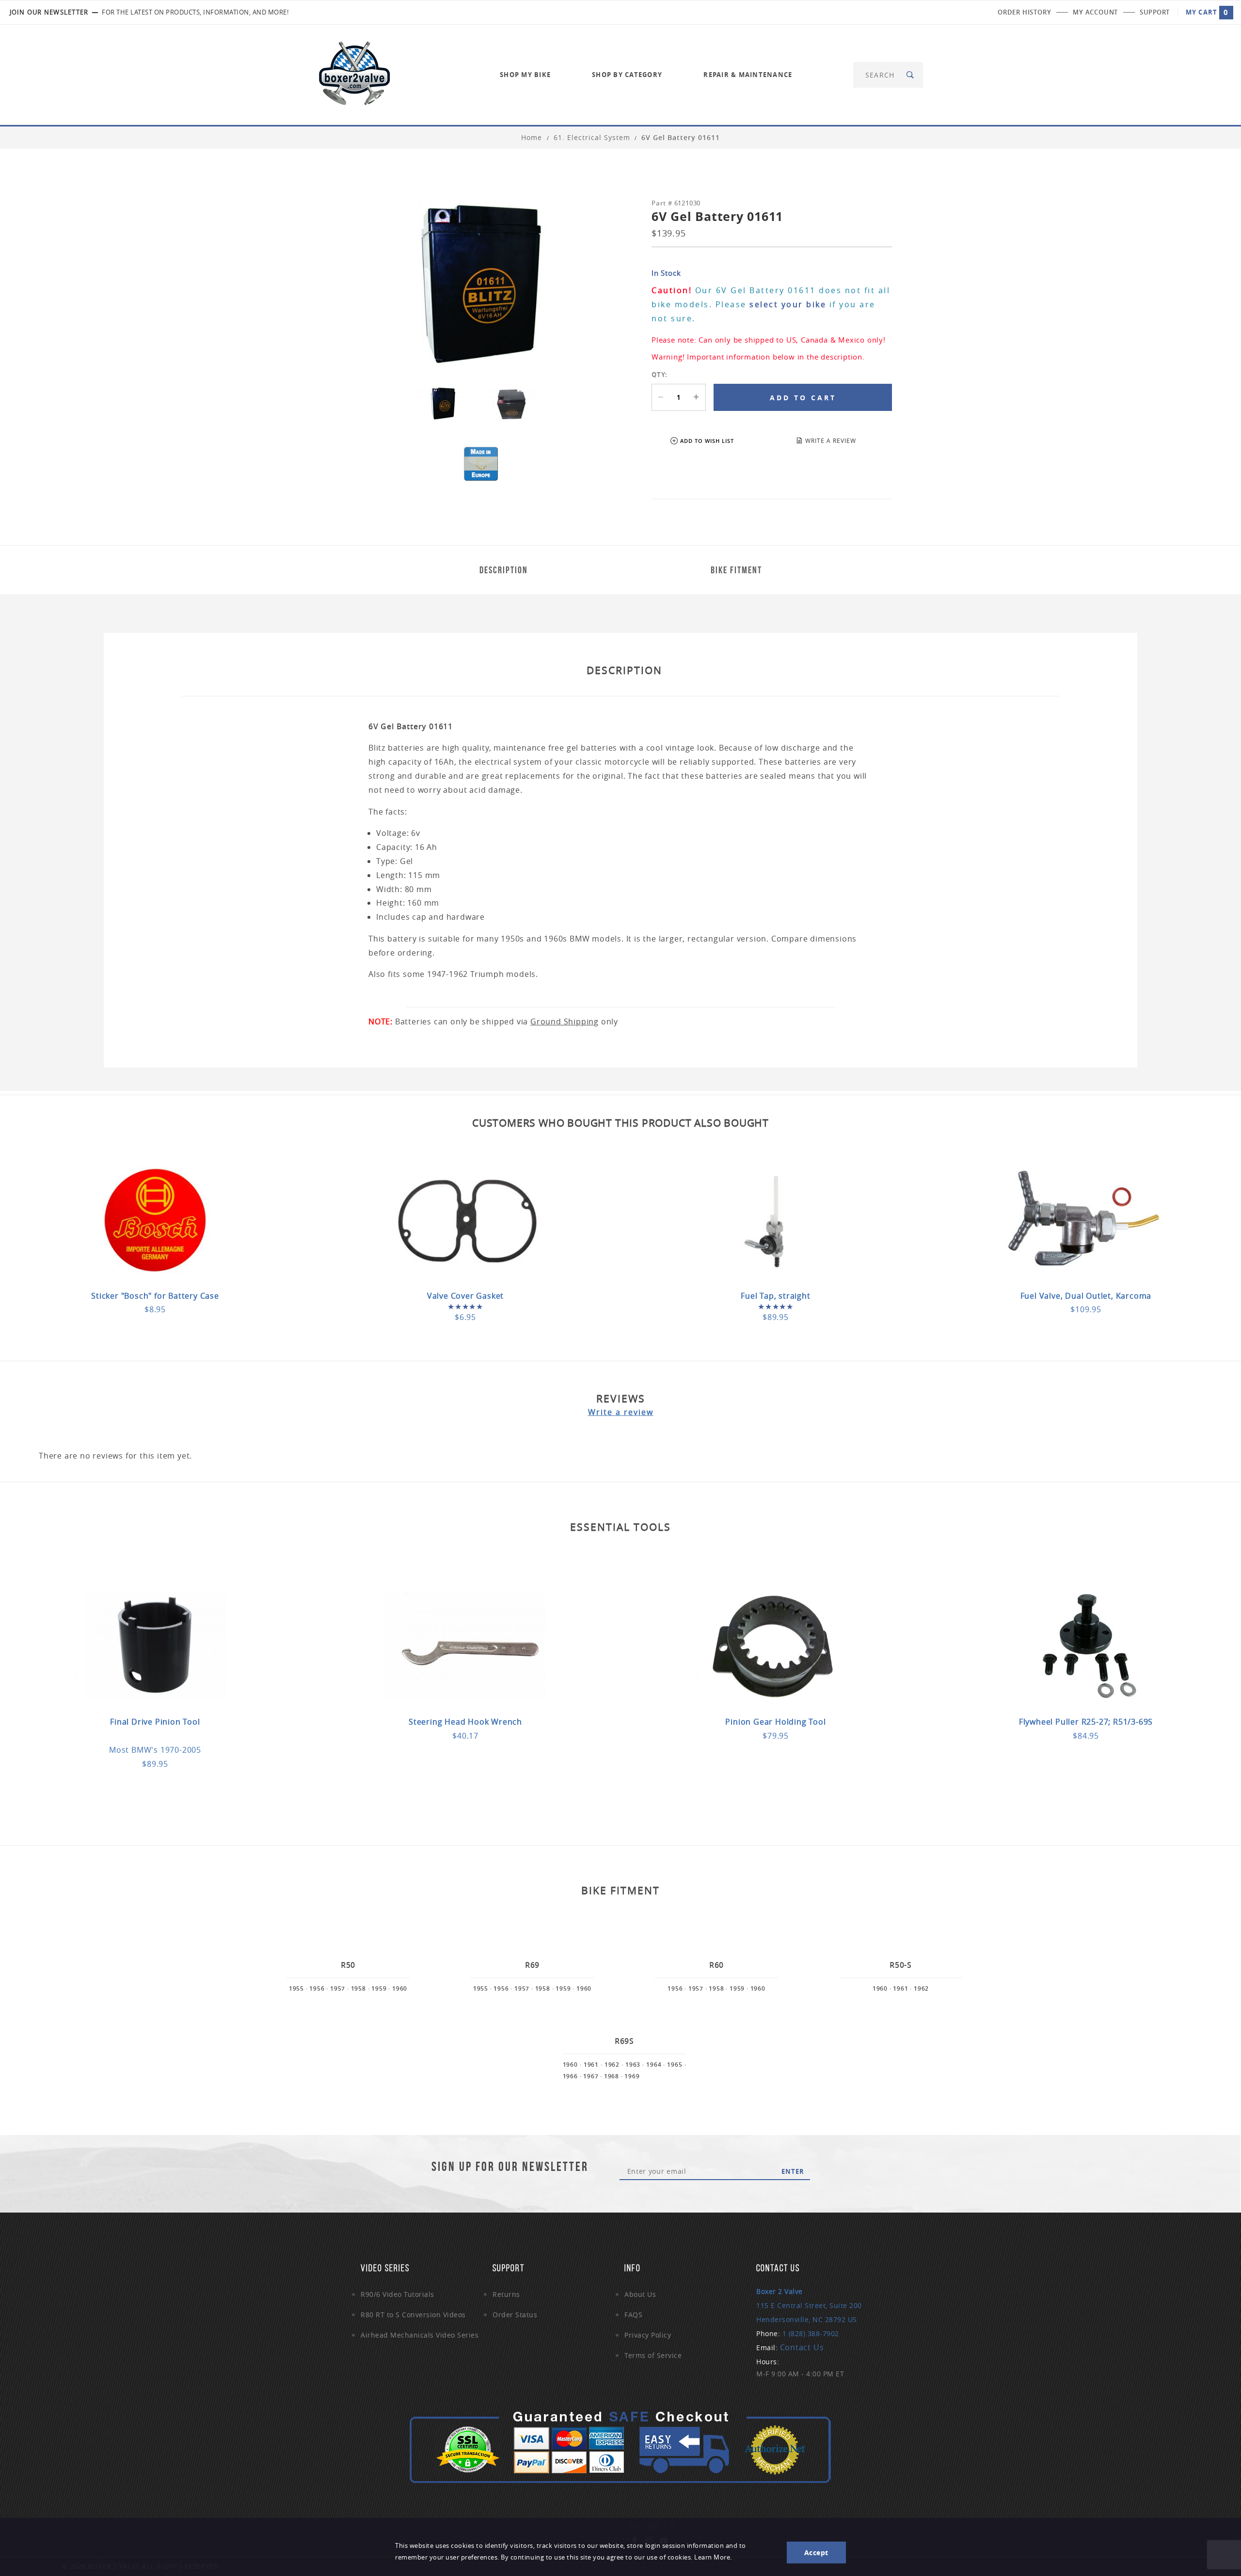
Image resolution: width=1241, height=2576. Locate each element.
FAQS (633, 2315)
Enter (793, 2171)
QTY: (660, 375)
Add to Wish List (707, 441)
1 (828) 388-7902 (811, 2333)
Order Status (515, 2315)
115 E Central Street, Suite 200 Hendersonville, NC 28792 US (809, 2305)
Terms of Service (653, 2355)
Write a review (621, 1412)
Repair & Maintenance (748, 75)
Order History (1024, 12)
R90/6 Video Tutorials (398, 2294)
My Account (1095, 12)
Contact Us (802, 2347)
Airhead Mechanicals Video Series (420, 2335)
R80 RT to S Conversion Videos (413, 2315)
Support (1155, 12)
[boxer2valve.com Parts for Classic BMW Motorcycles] (354, 74)
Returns (506, 2294)
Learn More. (713, 2557)
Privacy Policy (648, 2335)
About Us (640, 2294)
